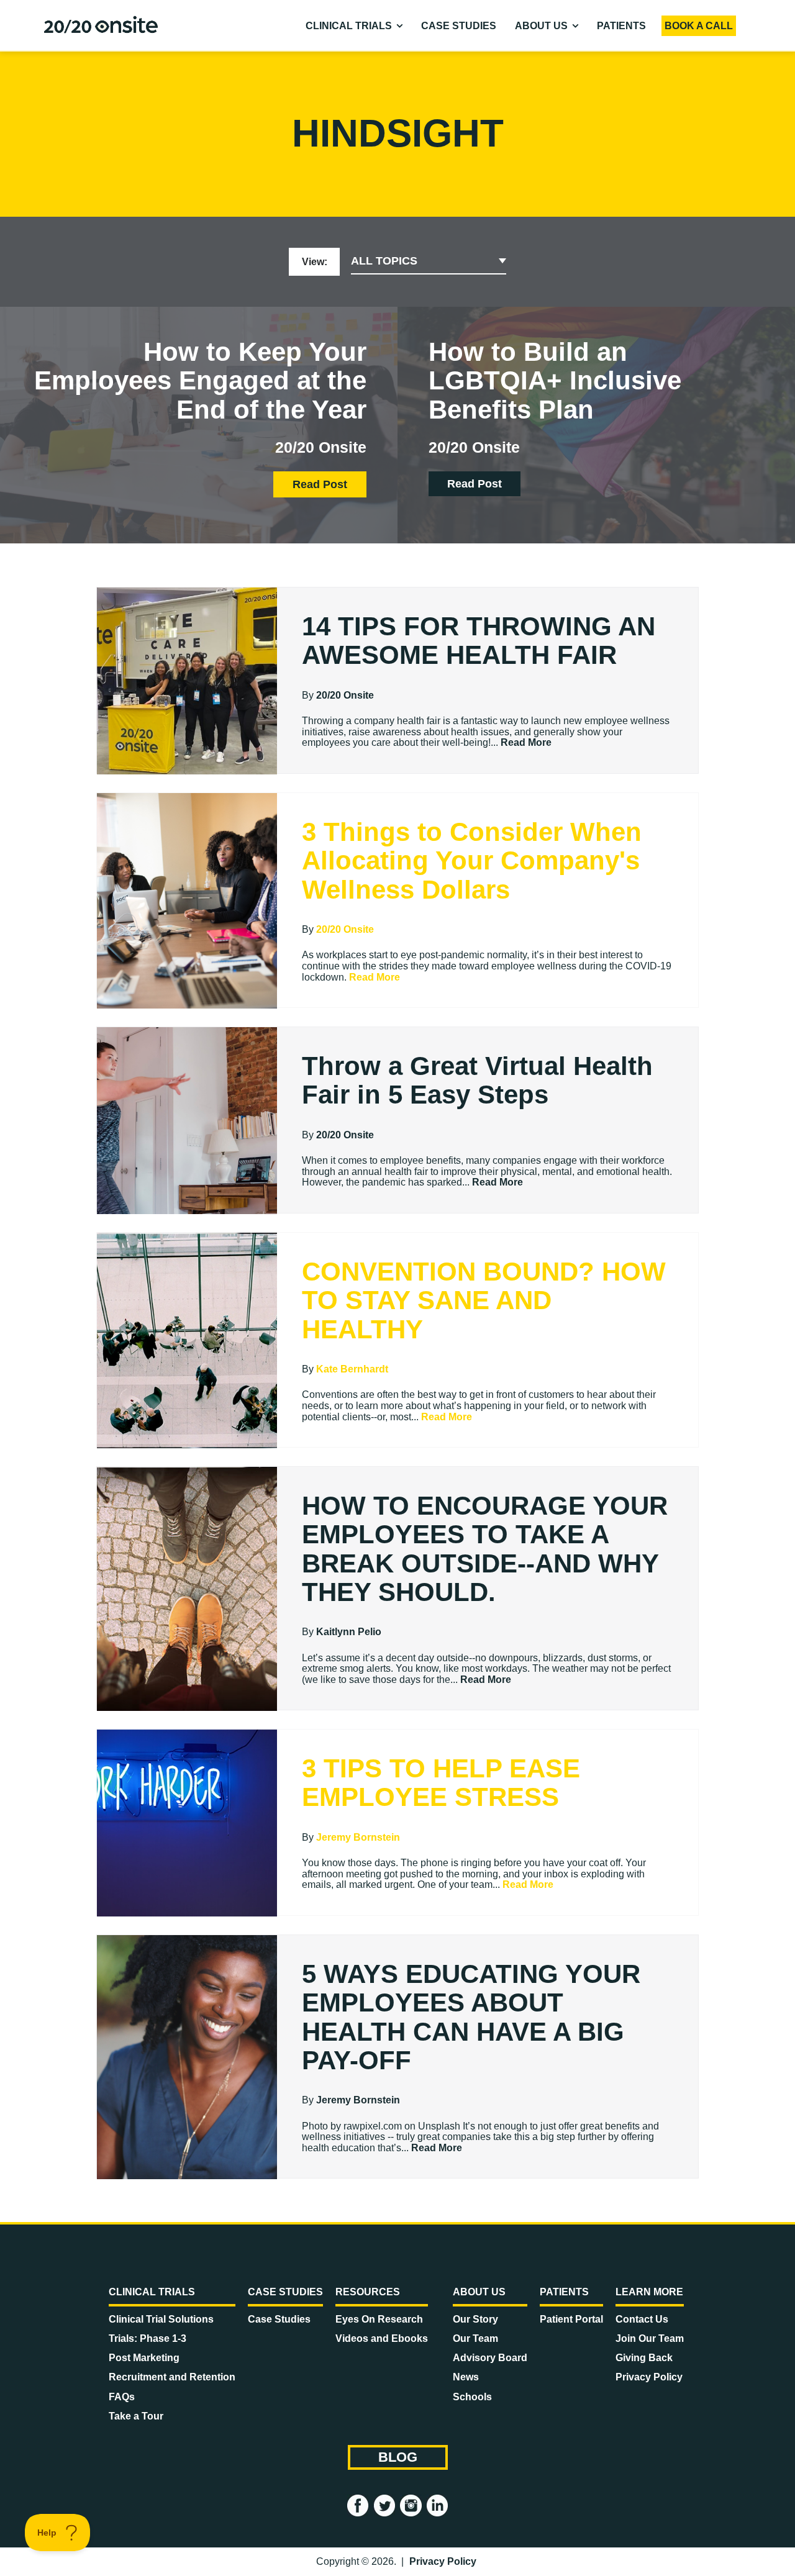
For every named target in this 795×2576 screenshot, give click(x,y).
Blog (398, 2457)
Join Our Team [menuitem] (650, 2338)
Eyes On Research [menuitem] (379, 2319)
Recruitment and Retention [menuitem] (172, 2377)
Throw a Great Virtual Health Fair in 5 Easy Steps (477, 1080)
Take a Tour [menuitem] (136, 2416)
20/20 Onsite (345, 695)
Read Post (320, 484)
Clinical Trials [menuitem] (349, 26)
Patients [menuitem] (621, 26)
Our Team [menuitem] (475, 2338)
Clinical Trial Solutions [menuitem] (161, 2319)
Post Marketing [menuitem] (144, 2358)
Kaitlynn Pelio (349, 1632)
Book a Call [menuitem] (699, 26)
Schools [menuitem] (472, 2397)
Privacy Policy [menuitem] (649, 2377)
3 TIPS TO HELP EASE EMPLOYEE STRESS (441, 1783)
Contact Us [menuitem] (642, 2319)
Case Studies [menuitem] (459, 26)
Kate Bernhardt (352, 1369)
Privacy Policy (443, 2561)
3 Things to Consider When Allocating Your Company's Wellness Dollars (472, 860)
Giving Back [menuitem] (644, 2358)
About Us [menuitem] (541, 26)
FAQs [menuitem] (122, 2397)
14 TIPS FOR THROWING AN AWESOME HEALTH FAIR (479, 641)
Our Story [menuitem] (475, 2319)
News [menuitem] (466, 2377)
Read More (526, 742)
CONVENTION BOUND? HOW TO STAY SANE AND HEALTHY (484, 1300)
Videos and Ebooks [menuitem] (382, 2338)
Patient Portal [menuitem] (571, 2319)
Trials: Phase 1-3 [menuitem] (148, 2338)
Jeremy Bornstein (358, 1837)
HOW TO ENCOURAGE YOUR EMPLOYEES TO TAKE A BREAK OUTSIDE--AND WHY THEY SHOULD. (485, 1549)
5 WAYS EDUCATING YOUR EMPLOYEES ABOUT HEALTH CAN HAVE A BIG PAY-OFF (471, 2017)
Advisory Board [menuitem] (490, 2358)
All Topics (384, 261)
